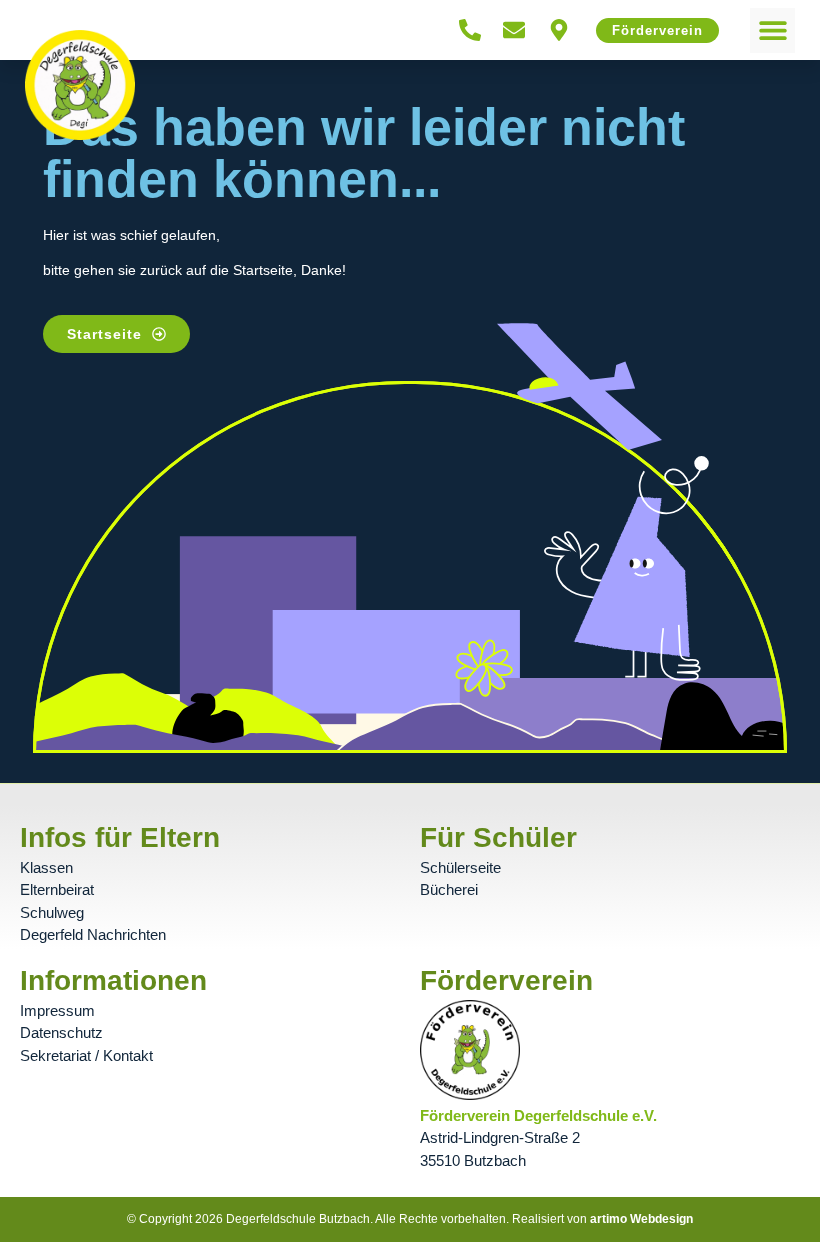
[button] (772, 30)
